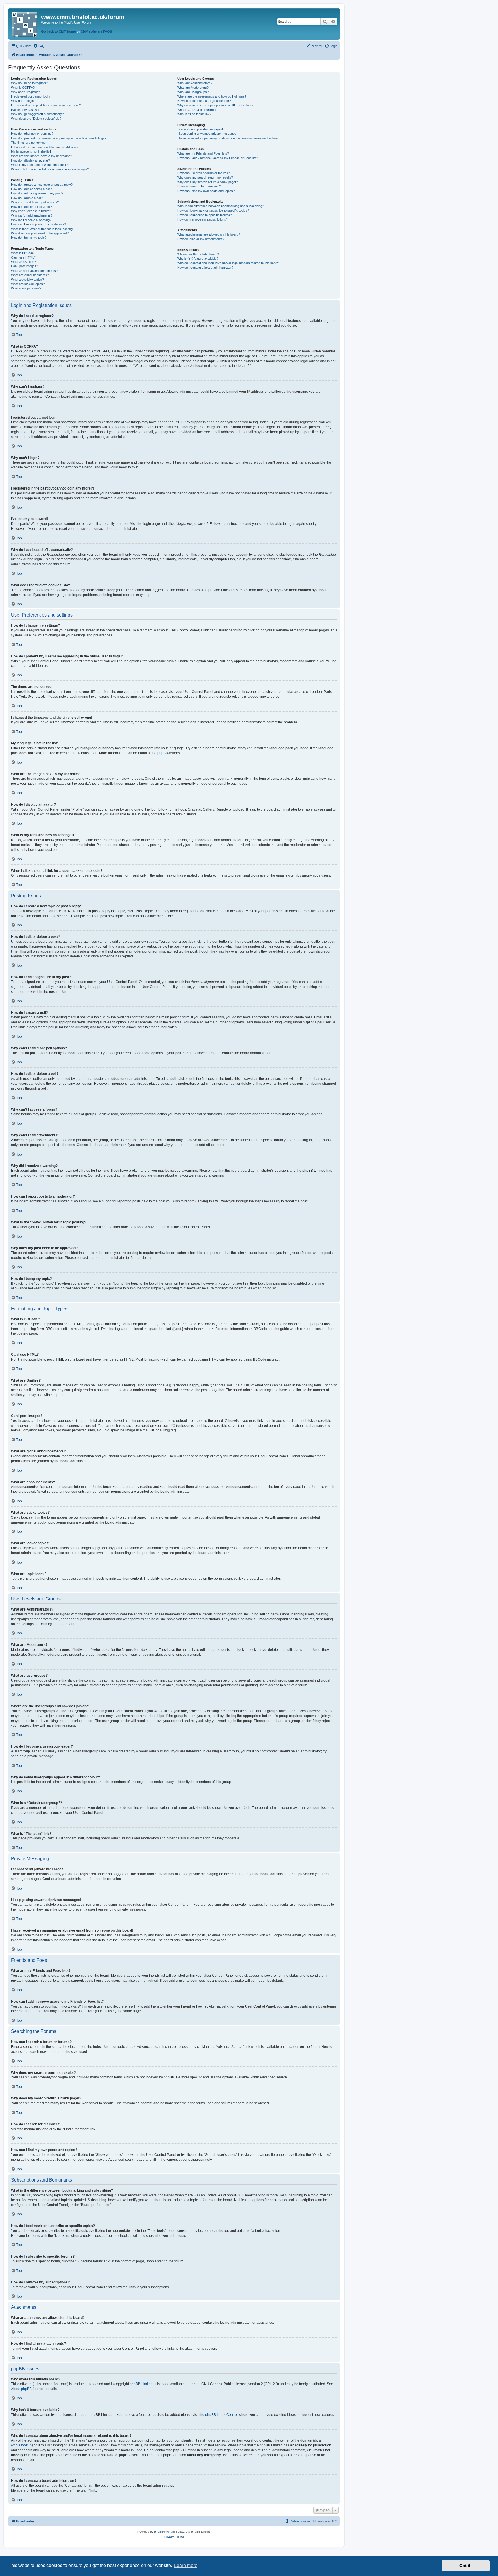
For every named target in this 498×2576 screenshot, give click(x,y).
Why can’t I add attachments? (32, 215)
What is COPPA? (23, 88)
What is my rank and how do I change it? (39, 165)
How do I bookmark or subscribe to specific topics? (213, 210)
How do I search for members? (199, 186)
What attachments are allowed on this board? (209, 234)
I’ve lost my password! (27, 110)
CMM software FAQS (96, 31)
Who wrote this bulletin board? (198, 254)
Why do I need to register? (29, 83)
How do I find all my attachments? (201, 239)
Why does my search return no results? (205, 177)
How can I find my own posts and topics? (206, 191)
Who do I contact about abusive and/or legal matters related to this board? (229, 263)
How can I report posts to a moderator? (38, 224)
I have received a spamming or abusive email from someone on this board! (229, 138)
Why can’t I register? (25, 92)
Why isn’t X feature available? (198, 259)
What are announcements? (30, 275)
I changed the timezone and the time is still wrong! (46, 147)
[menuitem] (39, 46)
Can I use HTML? (23, 257)
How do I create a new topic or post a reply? (42, 185)
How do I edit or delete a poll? (31, 207)
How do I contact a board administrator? (205, 268)
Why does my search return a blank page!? (207, 182)
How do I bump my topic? (29, 238)
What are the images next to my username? (41, 156)
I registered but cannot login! (31, 96)
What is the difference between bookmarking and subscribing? (221, 206)
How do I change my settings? (32, 134)
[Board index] (25, 24)
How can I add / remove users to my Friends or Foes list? (218, 158)
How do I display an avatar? (30, 160)
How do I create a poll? (27, 198)
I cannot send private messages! (200, 129)
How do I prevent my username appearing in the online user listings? (59, 138)
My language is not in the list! (31, 151)
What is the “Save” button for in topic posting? (43, 229)
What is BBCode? (23, 253)
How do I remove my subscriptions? (202, 219)
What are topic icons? (26, 288)
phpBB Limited (141, 2384)
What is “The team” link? (194, 114)
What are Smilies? (23, 262)
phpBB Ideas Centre (221, 2415)
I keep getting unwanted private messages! (207, 134)
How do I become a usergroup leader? (204, 101)
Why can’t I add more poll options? (35, 202)
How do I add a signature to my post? (37, 193)
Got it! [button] (466, 2566)
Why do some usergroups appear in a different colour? (215, 105)
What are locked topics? (28, 284)
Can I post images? (24, 266)
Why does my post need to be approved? (40, 233)
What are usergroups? (193, 92)
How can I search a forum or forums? (203, 173)
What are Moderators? (193, 88)
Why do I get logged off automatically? (37, 114)
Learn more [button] (186, 2565)
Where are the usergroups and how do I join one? (212, 96)
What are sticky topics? (27, 280)
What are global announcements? (34, 271)
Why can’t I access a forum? (31, 211)
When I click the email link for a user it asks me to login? (50, 169)
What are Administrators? (195, 83)
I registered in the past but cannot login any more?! (46, 105)
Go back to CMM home (59, 31)
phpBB (163, 753)
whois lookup (21, 2445)
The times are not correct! (29, 143)
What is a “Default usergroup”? (199, 110)
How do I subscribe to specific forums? (204, 215)
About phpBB (21, 2389)
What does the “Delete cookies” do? (36, 119)
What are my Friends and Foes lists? (203, 153)
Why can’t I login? (23, 101)
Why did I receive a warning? (31, 220)
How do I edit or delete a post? (32, 189)
